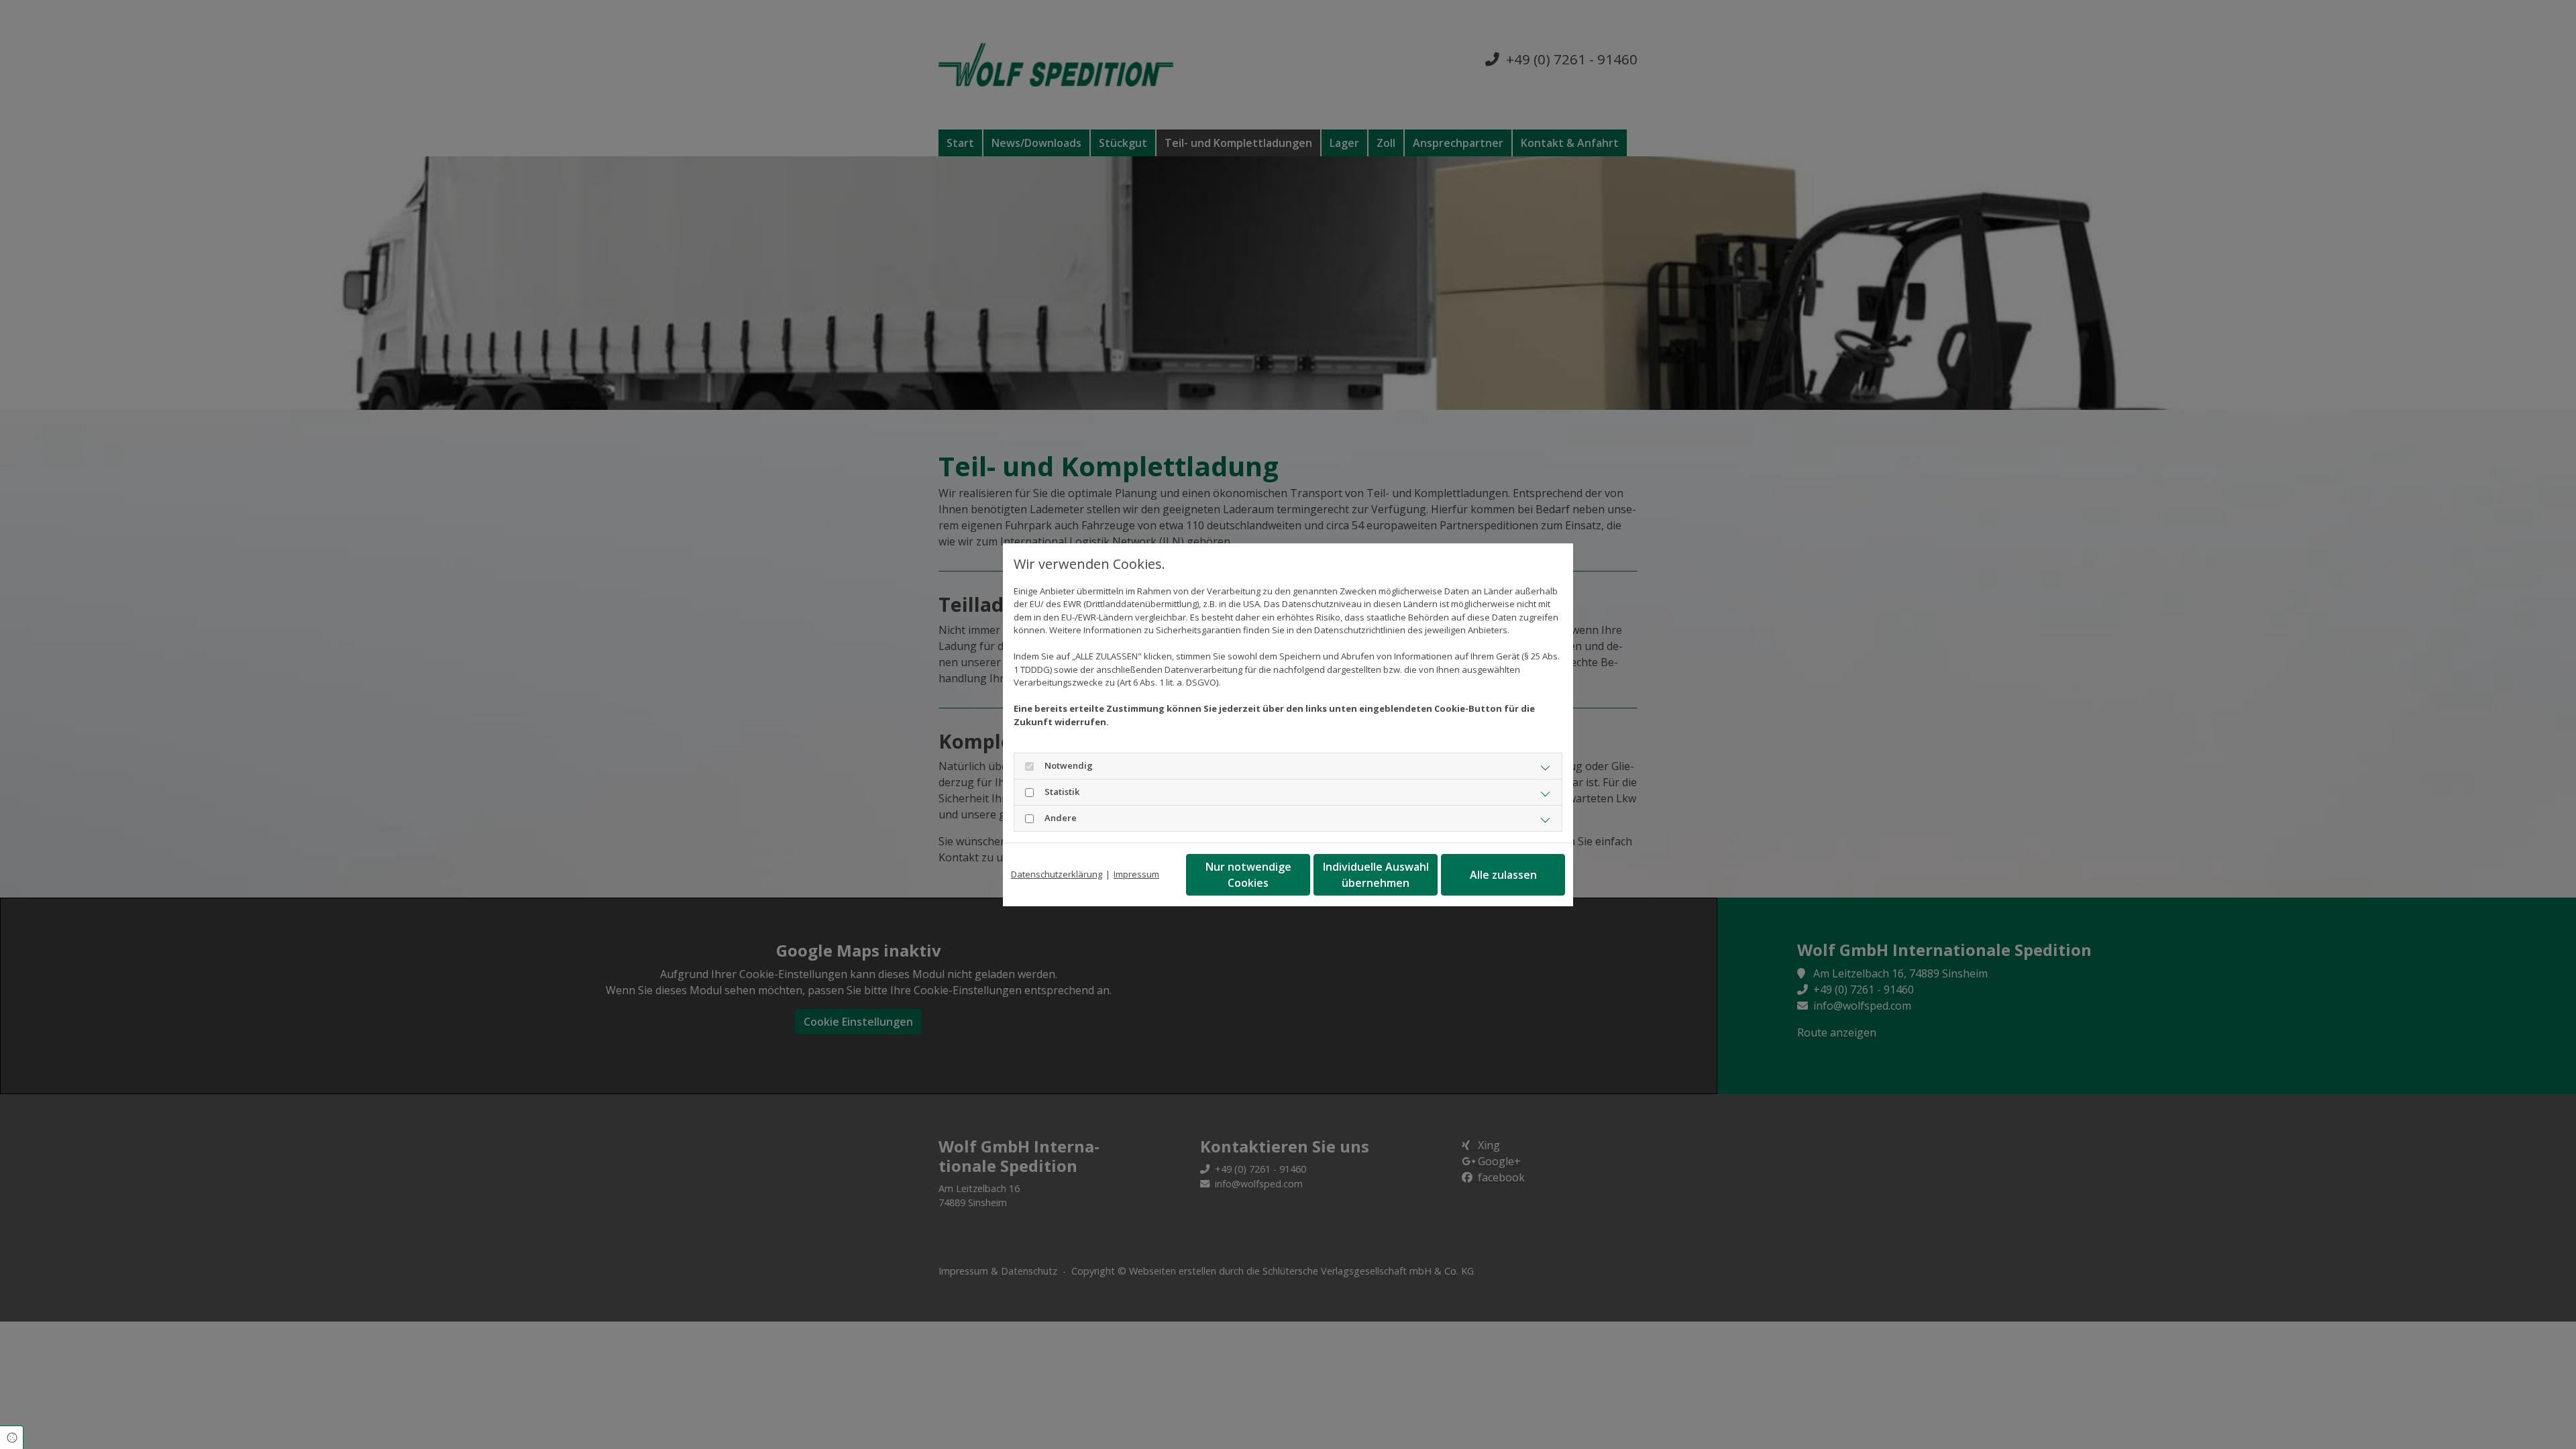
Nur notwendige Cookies (1248, 875)
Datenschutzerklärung (1057, 874)
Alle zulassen (1503, 875)
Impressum (1136, 874)
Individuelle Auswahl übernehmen (1376, 875)
